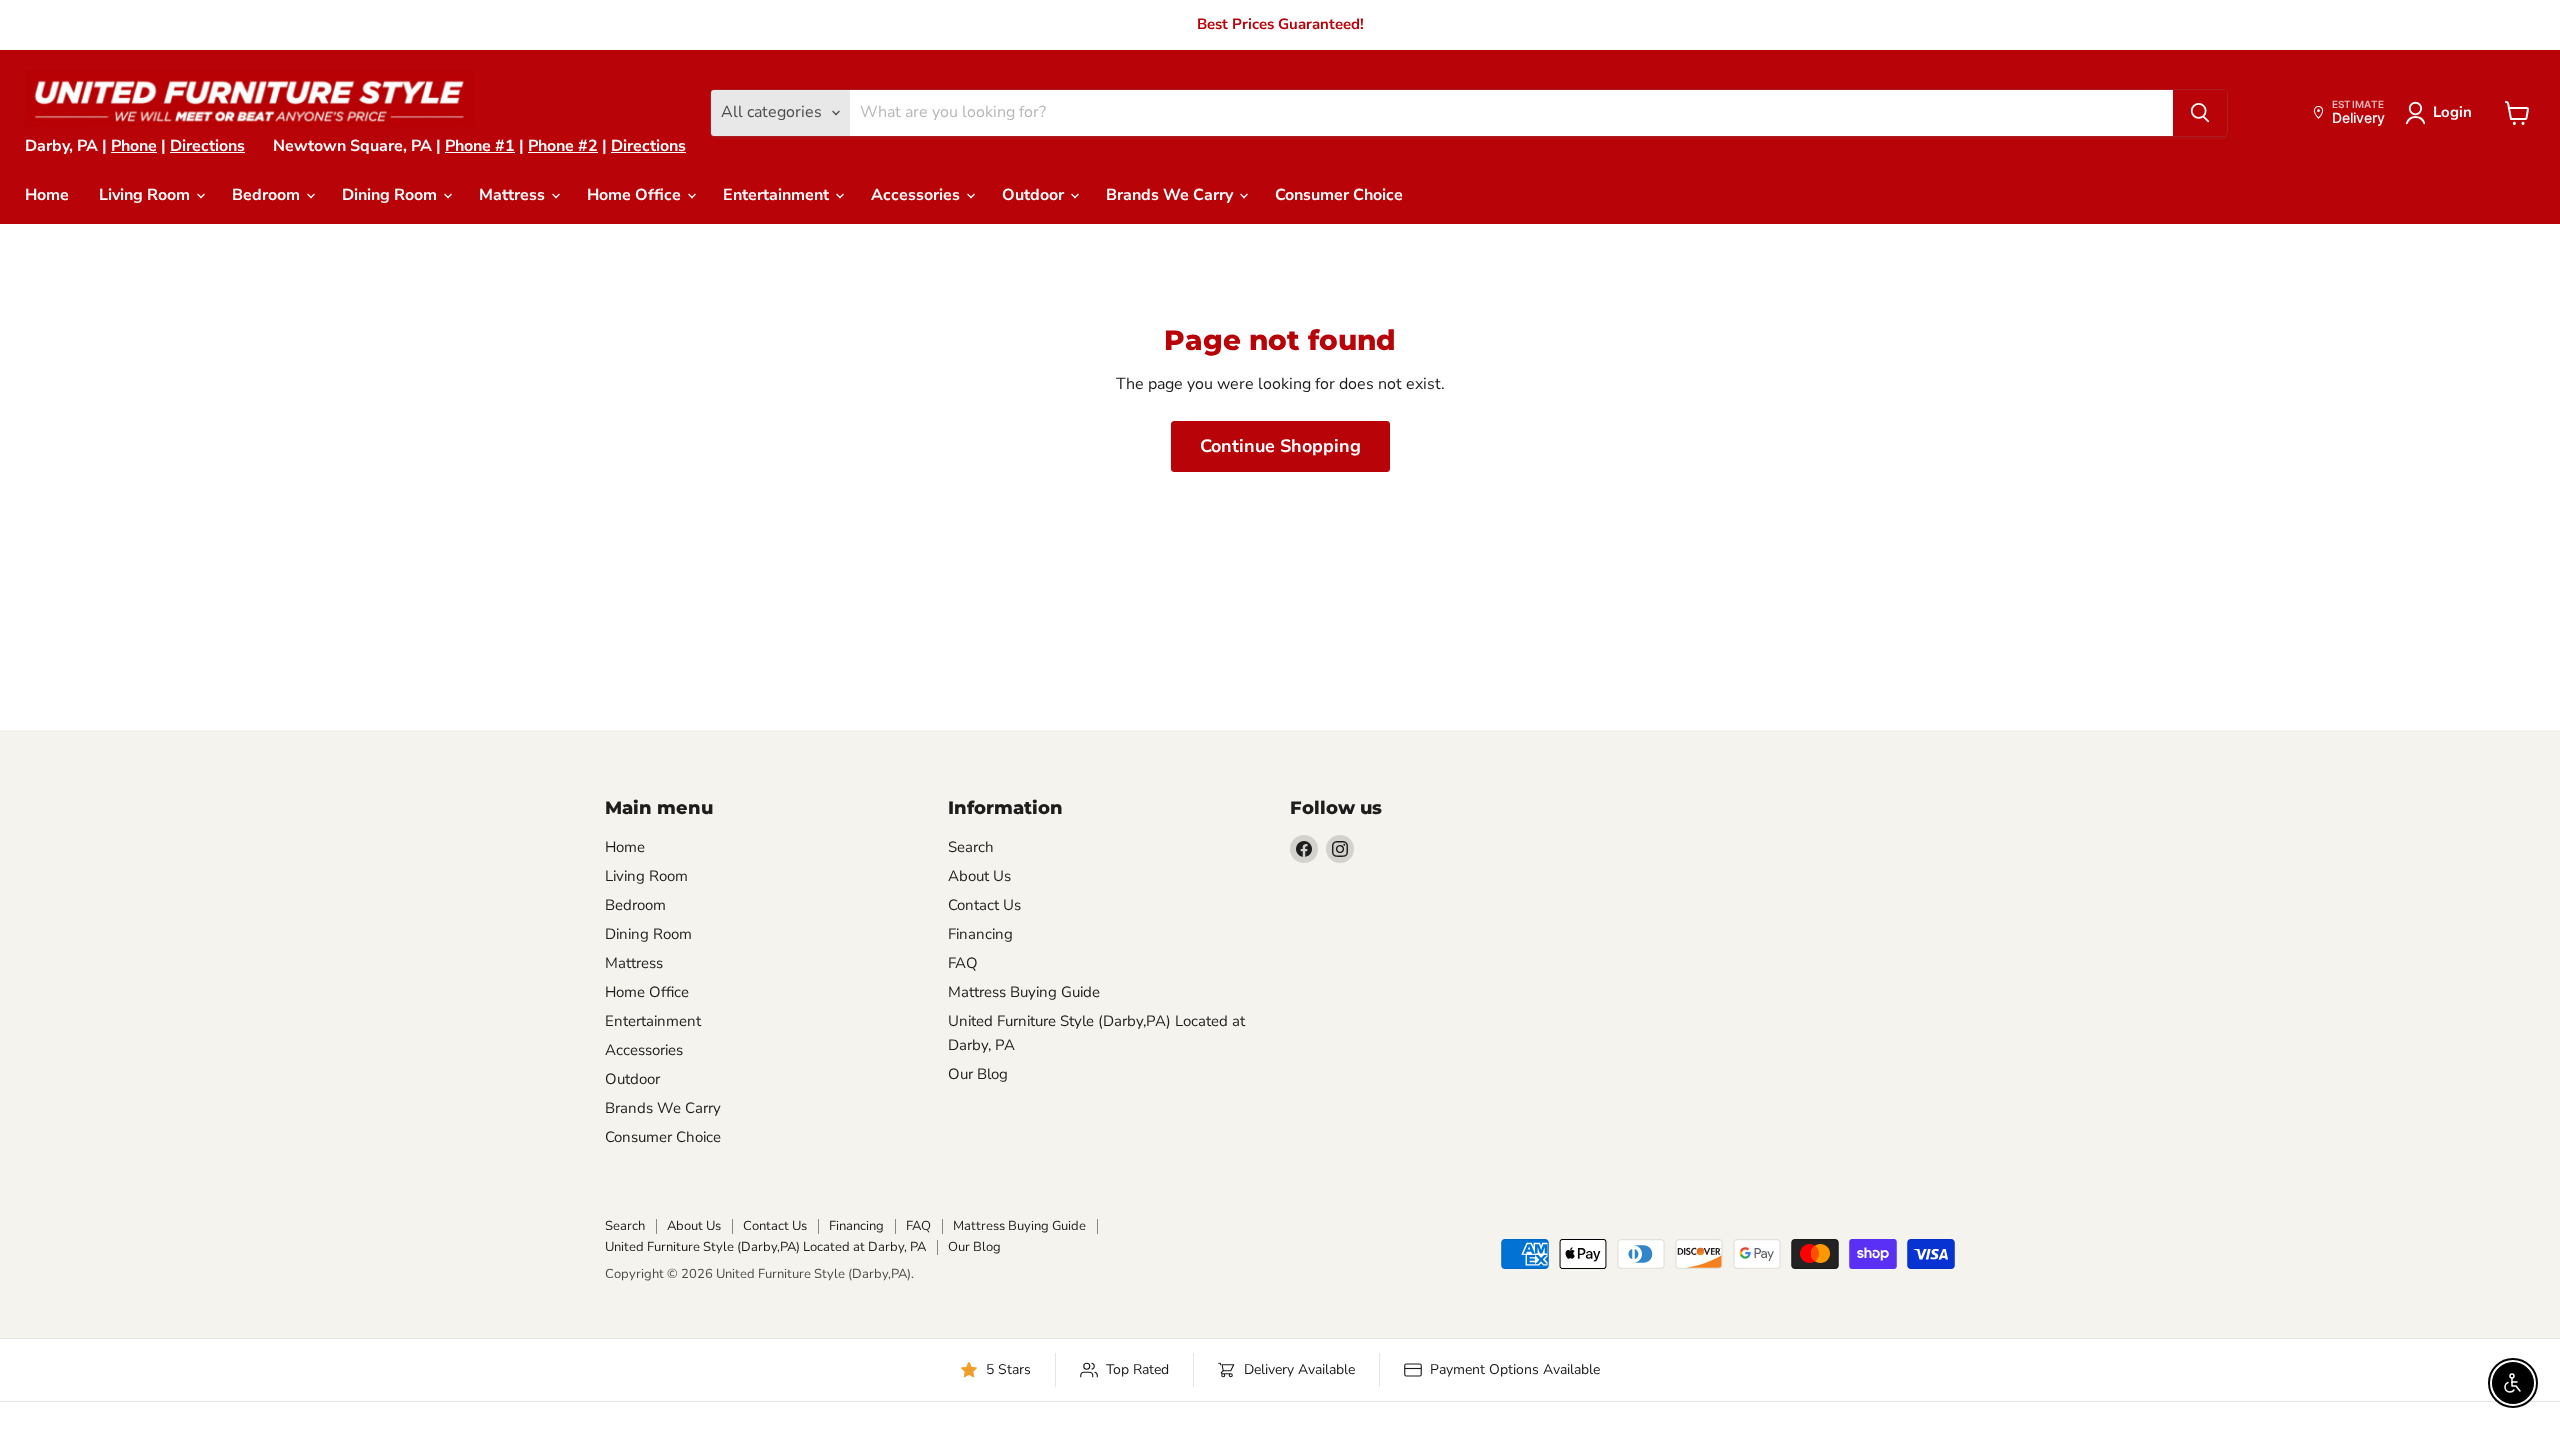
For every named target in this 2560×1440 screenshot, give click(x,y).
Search (971, 847)
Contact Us (984, 905)
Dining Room (391, 195)
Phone (134, 146)
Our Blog (978, 1074)
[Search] (2200, 113)
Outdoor (1035, 195)
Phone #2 (563, 146)
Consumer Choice (1339, 195)
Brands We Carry (1171, 195)
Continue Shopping (1280, 446)
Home (47, 195)
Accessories (917, 195)
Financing (980, 934)
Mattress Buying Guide (1024, 992)
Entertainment (778, 195)
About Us (979, 876)
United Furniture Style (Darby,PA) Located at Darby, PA (765, 1247)
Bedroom (268, 195)
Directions (207, 146)
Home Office (636, 195)
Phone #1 (480, 146)
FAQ (963, 963)
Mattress (514, 195)
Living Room (146, 195)
